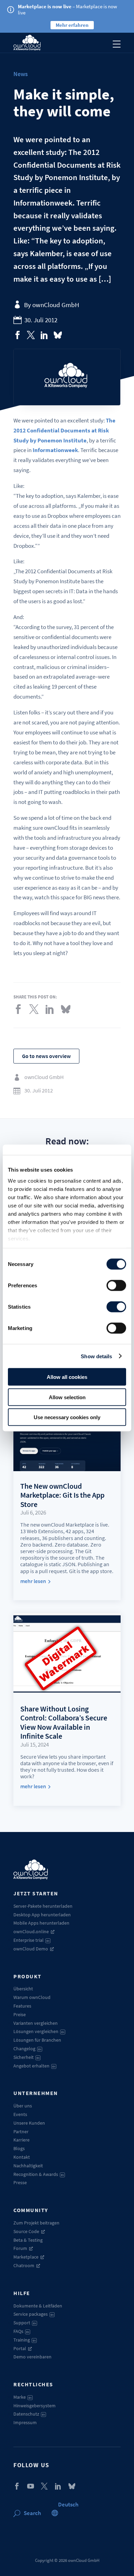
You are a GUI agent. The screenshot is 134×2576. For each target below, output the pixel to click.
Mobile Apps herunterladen (41, 1923)
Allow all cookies (67, 1377)
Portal (20, 2348)
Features (22, 2006)
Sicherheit (26, 2057)
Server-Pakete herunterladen (43, 1906)
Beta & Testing (28, 2240)
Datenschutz (29, 2414)
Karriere (21, 2140)
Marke (23, 2397)
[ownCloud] (27, 43)
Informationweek (55, 450)
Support (25, 2323)
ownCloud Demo (31, 1949)
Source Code (26, 2231)
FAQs (21, 2331)
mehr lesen (33, 1581)
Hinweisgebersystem (35, 2406)
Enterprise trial (31, 1940)
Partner (21, 2132)
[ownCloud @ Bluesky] (58, 335)
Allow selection (67, 1397)
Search (32, 2513)
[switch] (116, 1286)
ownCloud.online (31, 1931)
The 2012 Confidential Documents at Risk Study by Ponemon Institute (64, 430)
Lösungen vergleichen (39, 2031)
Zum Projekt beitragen (36, 2223)
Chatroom (24, 2265)
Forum (20, 2248)
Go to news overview (46, 1056)
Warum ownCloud (32, 1997)
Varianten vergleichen (36, 2023)
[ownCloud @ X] (44, 2486)
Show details (96, 1356)
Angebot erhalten (34, 2066)
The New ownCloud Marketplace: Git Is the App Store (62, 1495)
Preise (20, 2014)
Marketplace (26, 2257)
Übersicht (23, 1989)
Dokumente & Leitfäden (38, 2306)
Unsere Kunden (29, 2123)
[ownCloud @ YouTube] (31, 2486)
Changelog (27, 2049)
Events (20, 2114)
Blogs (19, 2148)
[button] (68, 2504)
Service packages (33, 2314)
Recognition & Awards (39, 2174)
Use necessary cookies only (67, 1417)
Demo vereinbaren (32, 2357)
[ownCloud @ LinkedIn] (58, 2486)
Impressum (25, 2422)
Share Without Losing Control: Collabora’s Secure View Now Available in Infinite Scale (64, 1722)
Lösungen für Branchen (37, 2040)
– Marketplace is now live (68, 9)
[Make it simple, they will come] (18, 335)
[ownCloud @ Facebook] (17, 2486)
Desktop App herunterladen (42, 1915)
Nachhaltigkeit (28, 2166)
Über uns (23, 2106)
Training (25, 2340)
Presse (20, 2182)
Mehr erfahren (72, 25)
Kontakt (22, 2157)
